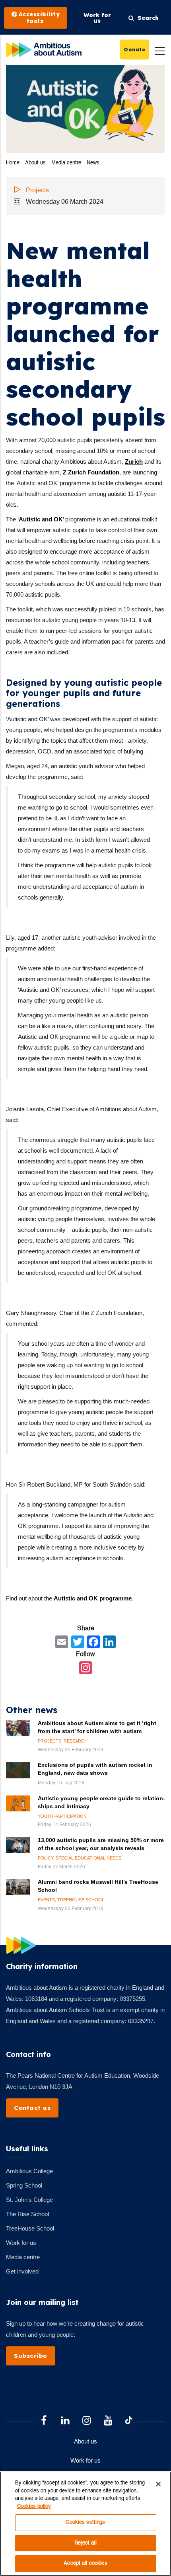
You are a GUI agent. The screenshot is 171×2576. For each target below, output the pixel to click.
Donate (135, 49)
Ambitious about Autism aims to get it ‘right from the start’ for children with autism (97, 1727)
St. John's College (29, 2200)
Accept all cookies (85, 2563)
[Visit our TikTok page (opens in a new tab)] (129, 2422)
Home (13, 163)
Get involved (22, 2271)
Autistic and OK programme (93, 1598)
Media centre (66, 163)
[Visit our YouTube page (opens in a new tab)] (108, 2421)
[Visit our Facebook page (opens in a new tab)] (44, 2421)
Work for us (21, 2243)
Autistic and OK (41, 519)
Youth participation (62, 1816)
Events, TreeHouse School (71, 1900)
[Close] (158, 2484)
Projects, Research (63, 1741)
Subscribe (31, 2356)
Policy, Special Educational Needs (80, 1858)
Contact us (32, 2108)
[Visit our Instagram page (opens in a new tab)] (87, 2421)
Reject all (85, 2543)
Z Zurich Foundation (91, 472)
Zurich (134, 462)
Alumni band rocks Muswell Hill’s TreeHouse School (98, 1886)
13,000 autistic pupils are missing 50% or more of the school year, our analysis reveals (101, 1844)
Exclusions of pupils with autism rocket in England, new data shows (95, 1769)
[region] (85, 2524)
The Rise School (27, 2214)
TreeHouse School (30, 2228)
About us (35, 163)
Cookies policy (34, 2507)
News (93, 163)
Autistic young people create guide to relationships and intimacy (101, 1802)
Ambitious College (29, 2171)
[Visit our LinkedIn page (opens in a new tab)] (65, 2421)
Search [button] (146, 18)
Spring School (24, 2185)
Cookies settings (85, 2522)
